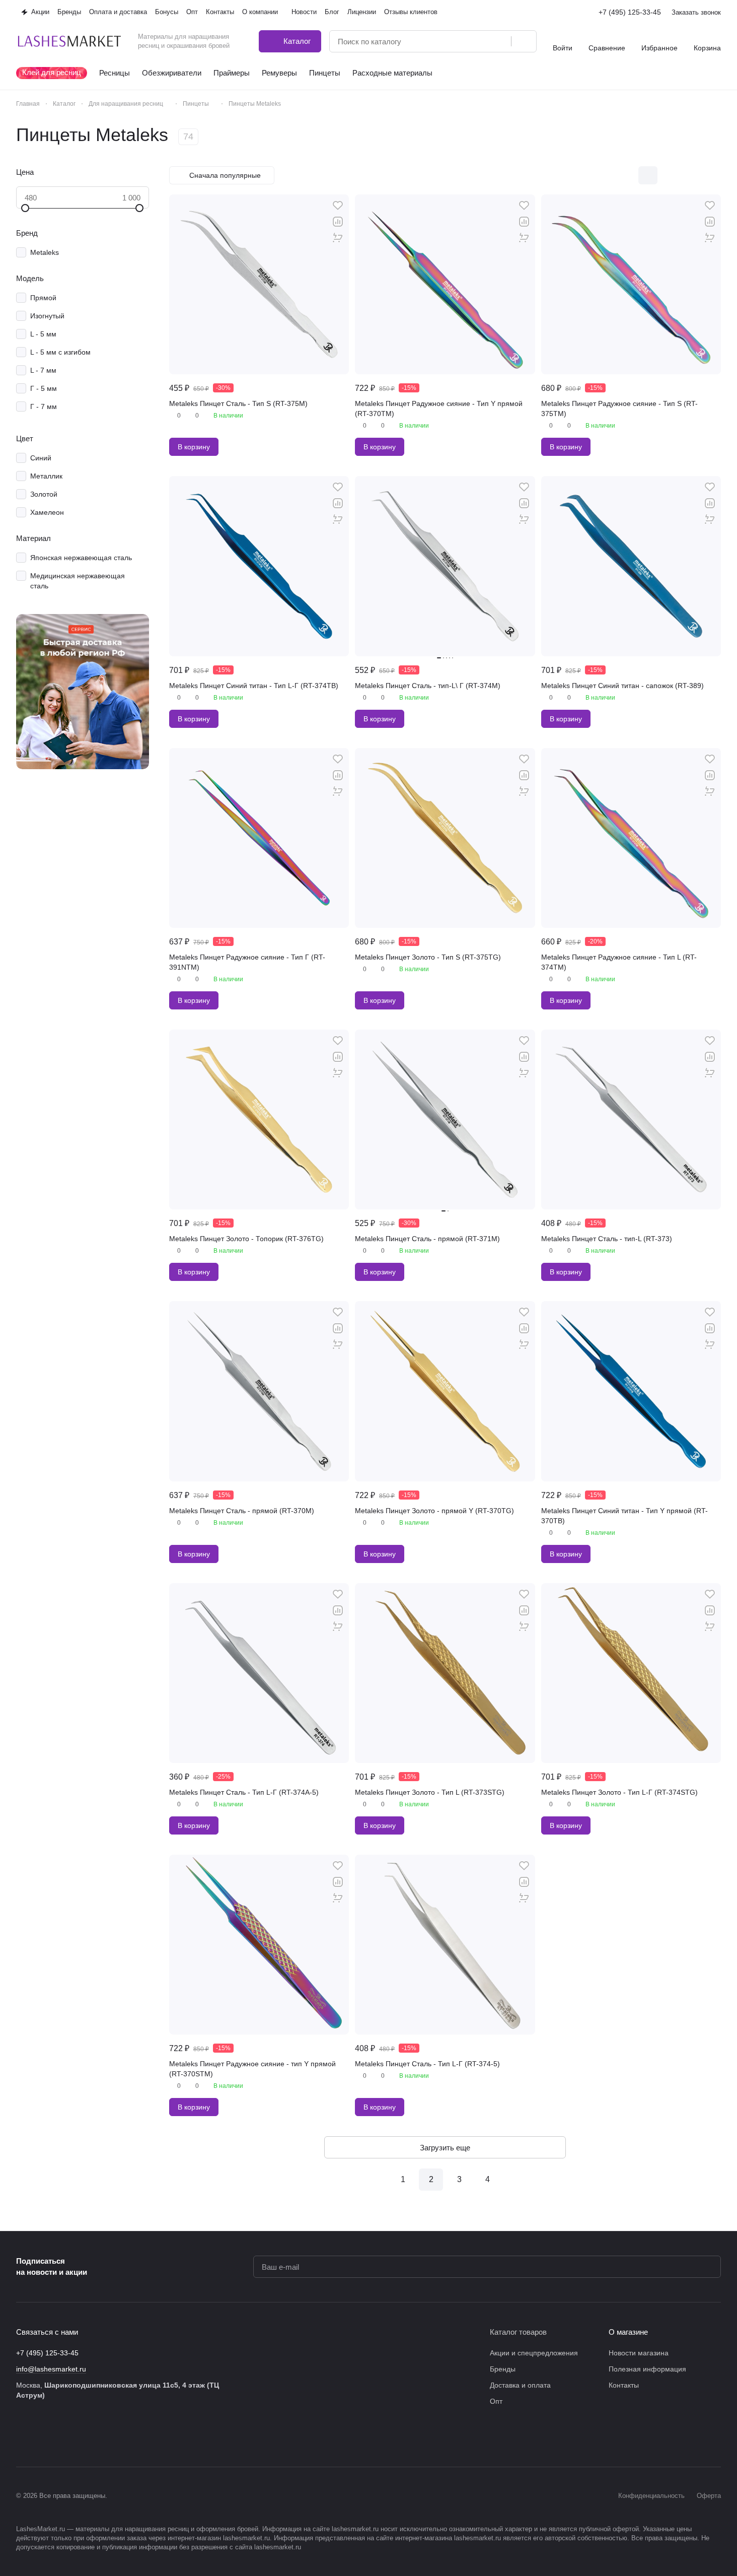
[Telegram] (62, 2436)
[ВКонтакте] (22, 2436)
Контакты (624, 2385)
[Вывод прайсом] (711, 175)
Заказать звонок (696, 12)
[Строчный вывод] (690, 175)
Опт (496, 2401)
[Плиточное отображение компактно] (669, 175)
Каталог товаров (518, 2332)
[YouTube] (83, 2436)
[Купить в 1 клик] (338, 238)
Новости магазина (639, 2353)
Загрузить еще (445, 2148)
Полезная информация (647, 2369)
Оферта (709, 2496)
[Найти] (524, 41)
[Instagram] (42, 2436)
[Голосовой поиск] (500, 41)
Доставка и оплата (520, 2385)
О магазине (628, 2332)
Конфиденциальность (651, 2496)
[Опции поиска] (478, 41)
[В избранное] (338, 206)
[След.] (515, 2180)
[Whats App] (103, 2436)
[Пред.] (375, 2180)
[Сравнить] (338, 222)
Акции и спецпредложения (534, 2353)
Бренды (503, 2369)
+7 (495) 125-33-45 (630, 12)
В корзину (194, 447)
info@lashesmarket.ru (51, 2369)
